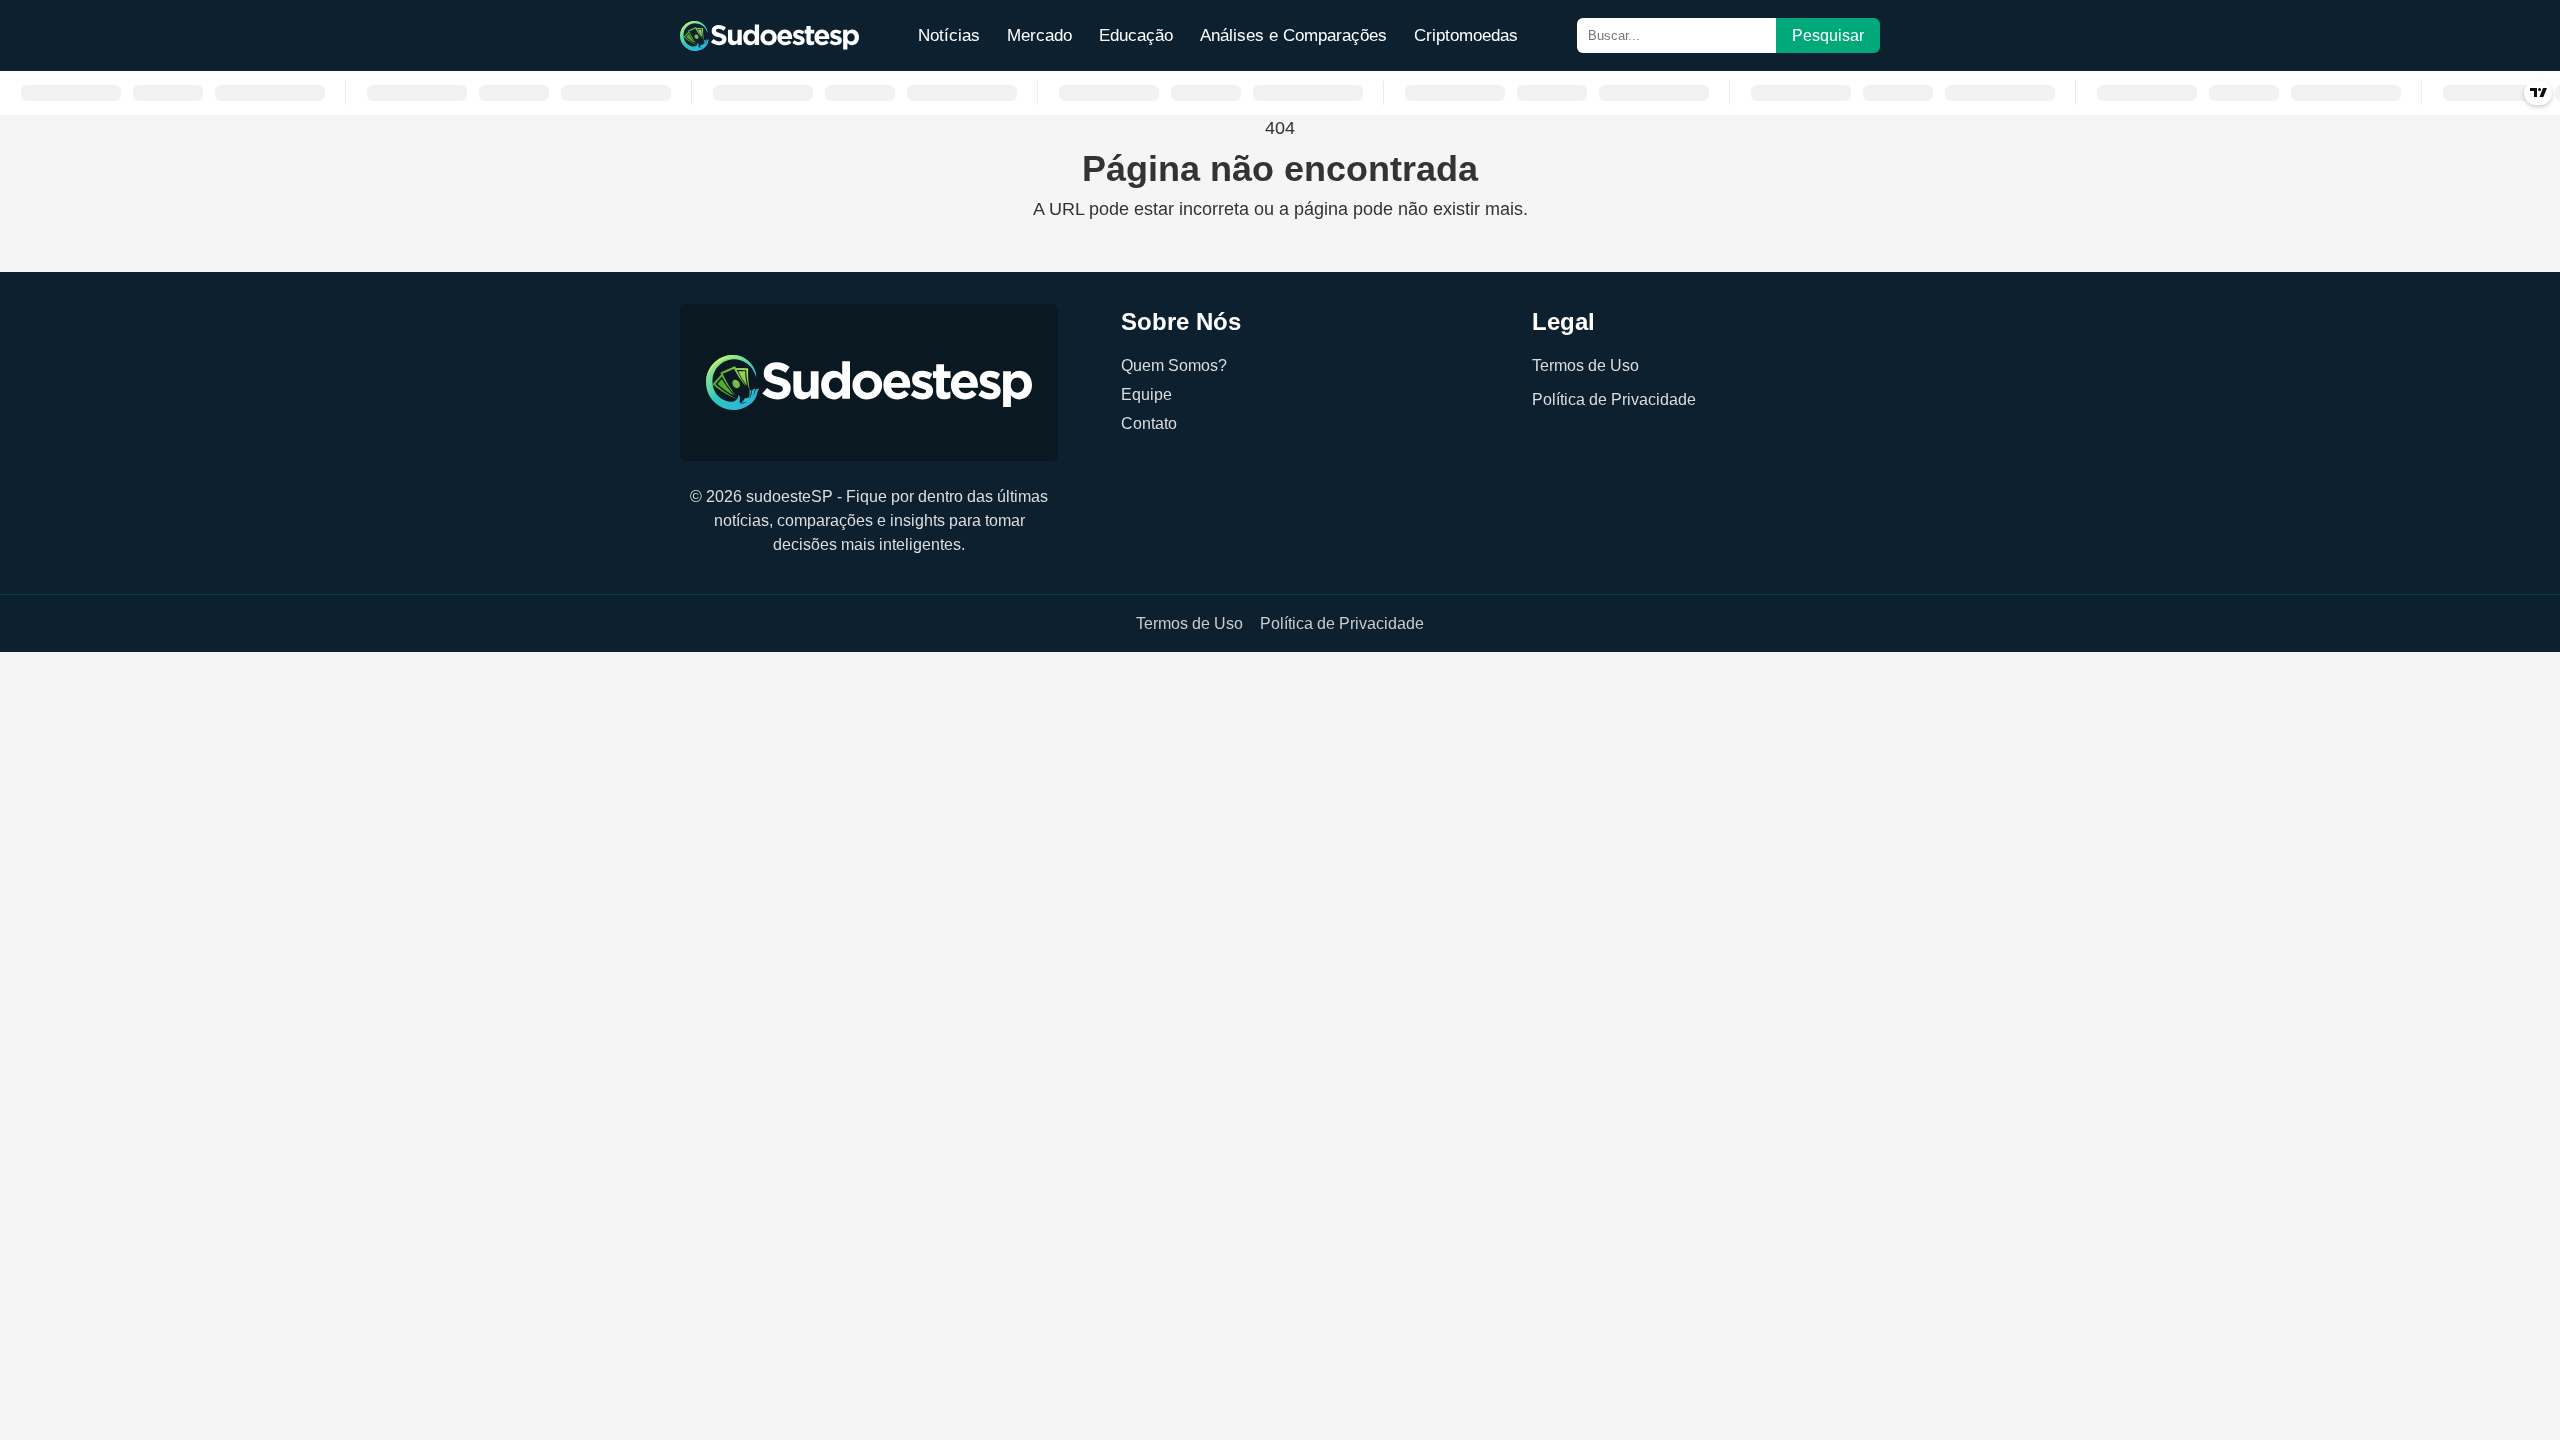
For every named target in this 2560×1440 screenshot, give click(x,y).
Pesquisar (1828, 35)
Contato (1149, 423)
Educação (1136, 35)
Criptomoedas (1466, 35)
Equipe (1146, 394)
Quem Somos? (1174, 365)
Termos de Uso (1585, 365)
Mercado (1039, 35)
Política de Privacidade (1614, 399)
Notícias (949, 35)
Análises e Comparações (1293, 35)
